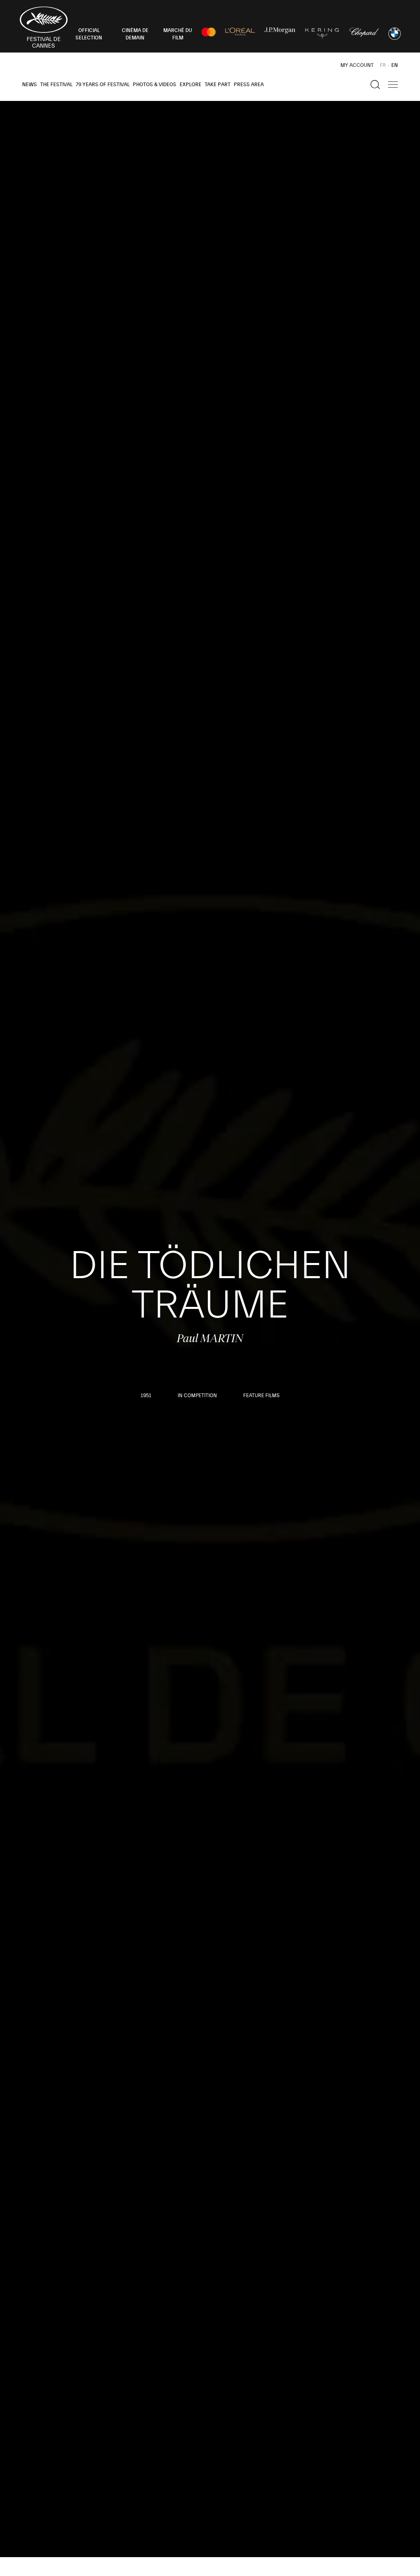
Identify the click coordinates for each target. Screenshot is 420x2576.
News (30, 85)
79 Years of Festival (103, 85)
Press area (249, 85)
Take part (218, 85)
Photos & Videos (155, 85)
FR (383, 65)
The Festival (56, 85)
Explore (191, 85)
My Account (357, 65)
